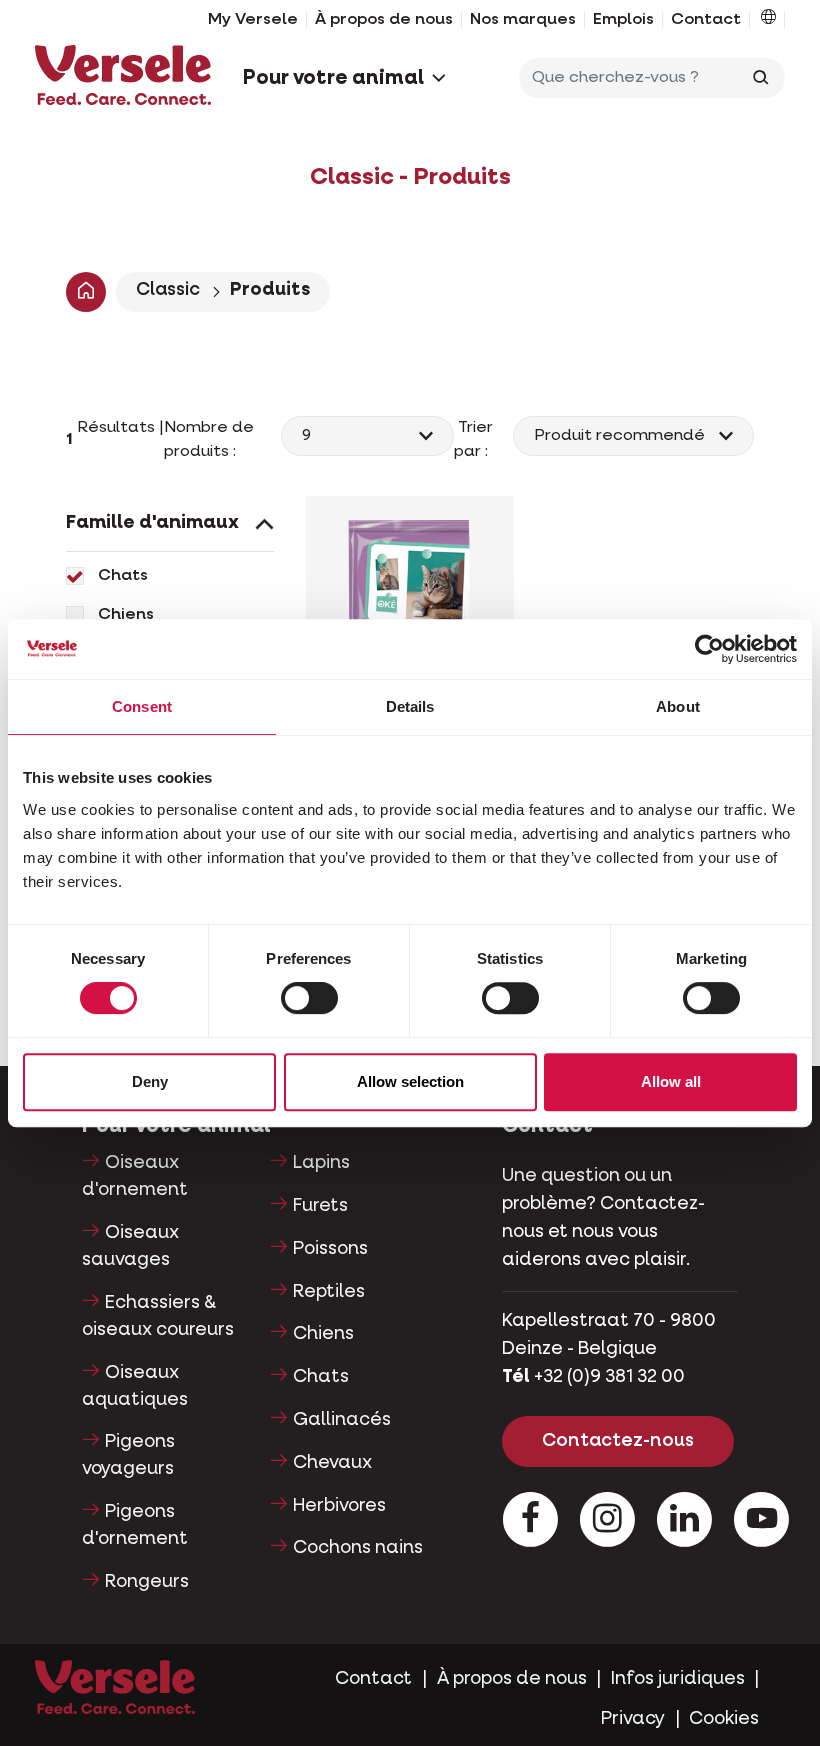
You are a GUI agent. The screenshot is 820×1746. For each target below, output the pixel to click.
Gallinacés (342, 1420)
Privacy (633, 1719)
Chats (123, 576)
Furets (320, 1206)
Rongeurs (147, 1582)
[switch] (309, 998)
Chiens (126, 615)
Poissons (330, 1249)
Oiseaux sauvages (130, 1246)
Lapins (321, 1163)
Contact (706, 20)
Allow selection (410, 1081)
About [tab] (678, 706)
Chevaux (332, 1463)
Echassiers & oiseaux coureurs (158, 1316)
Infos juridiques (678, 1679)
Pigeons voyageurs (128, 1455)
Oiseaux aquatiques (135, 1386)
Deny (150, 1081)
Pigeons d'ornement (135, 1525)
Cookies (724, 1719)
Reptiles (329, 1292)
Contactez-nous (618, 1441)
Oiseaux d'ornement (135, 1176)
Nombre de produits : (209, 440)
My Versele (253, 20)
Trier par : (475, 440)
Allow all (671, 1081)
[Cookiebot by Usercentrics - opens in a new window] (709, 649)
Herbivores (339, 1506)
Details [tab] (410, 706)
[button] (768, 20)
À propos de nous (384, 20)
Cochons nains (358, 1548)
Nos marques (523, 20)
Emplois (623, 20)
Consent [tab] (142, 706)
